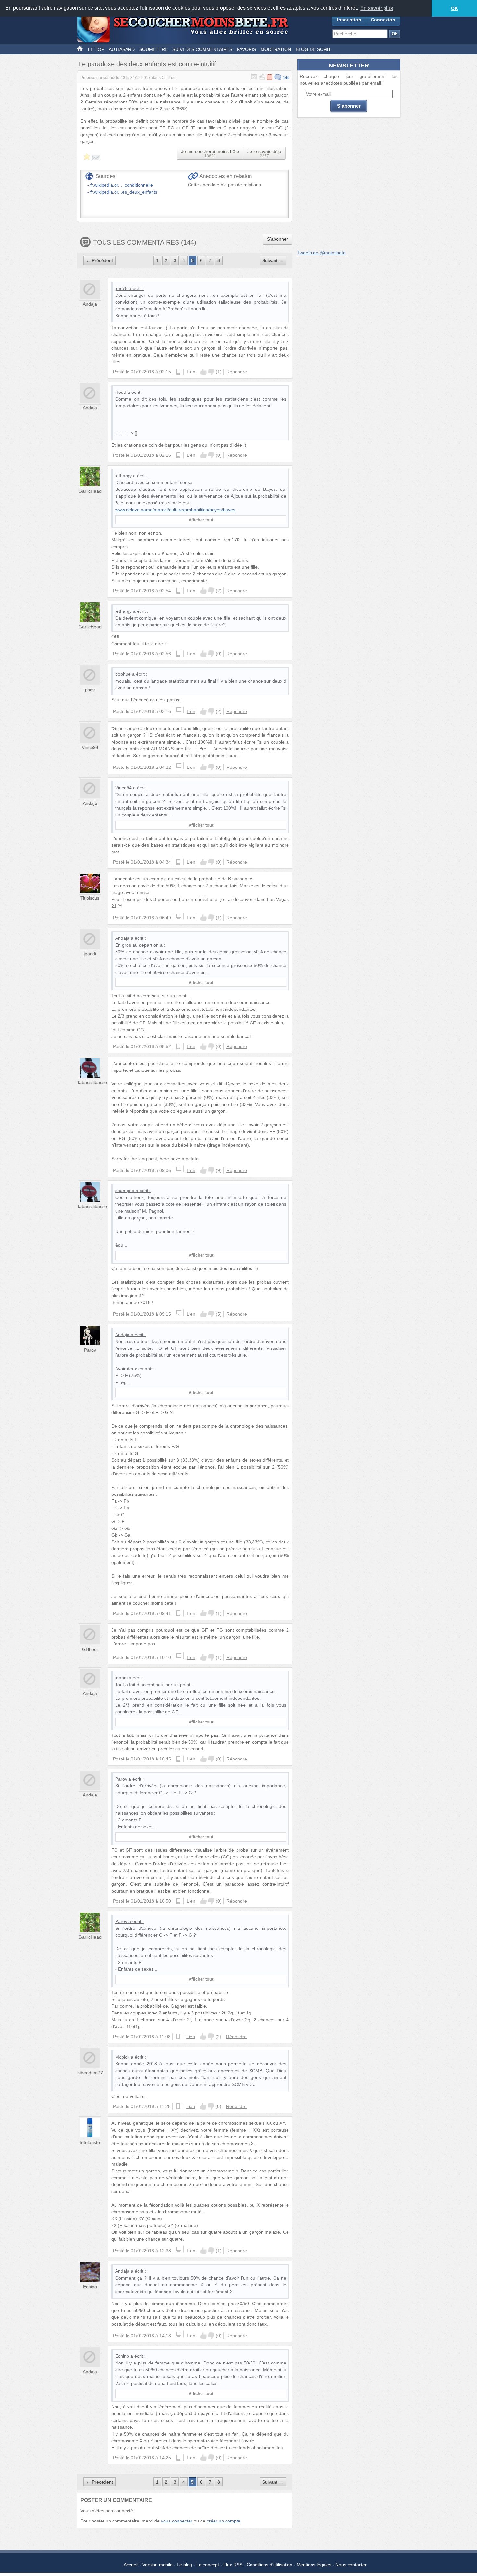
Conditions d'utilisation (269, 2565)
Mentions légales (314, 2565)
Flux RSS (233, 2565)
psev (90, 690)
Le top (96, 49)
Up (203, 372)
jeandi (90, 954)
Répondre (237, 372)
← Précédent (99, 260)
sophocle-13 (114, 78)
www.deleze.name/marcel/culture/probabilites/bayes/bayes (175, 510)
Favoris (246, 49)
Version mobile (158, 2565)
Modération (276, 49)
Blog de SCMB (313, 49)
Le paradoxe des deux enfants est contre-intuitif (147, 64)
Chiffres (168, 78)
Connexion (383, 20)
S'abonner (278, 239)
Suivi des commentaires (202, 49)
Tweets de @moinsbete (321, 253)
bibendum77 (90, 2073)
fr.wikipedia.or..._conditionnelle (122, 185)
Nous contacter (351, 2565)
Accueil (131, 2565)
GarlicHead (90, 491)
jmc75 (121, 288)
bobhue (123, 674)
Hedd (121, 392)
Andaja (90, 304)
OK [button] (454, 8)
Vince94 (90, 747)
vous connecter (177, 2521)
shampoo (125, 1191)
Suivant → (273, 260)
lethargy (123, 476)
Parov (90, 1350)
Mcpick (122, 2057)
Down (211, 372)
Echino (90, 2287)
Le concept (208, 2565)
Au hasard (122, 49)
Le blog (184, 2565)
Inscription (349, 20)
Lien (191, 372)
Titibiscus (90, 898)
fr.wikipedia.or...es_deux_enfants (124, 192)
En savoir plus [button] (377, 8)
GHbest (90, 1649)
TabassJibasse (92, 1082)
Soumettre (153, 49)
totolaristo (90, 2142)
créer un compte (224, 2521)
